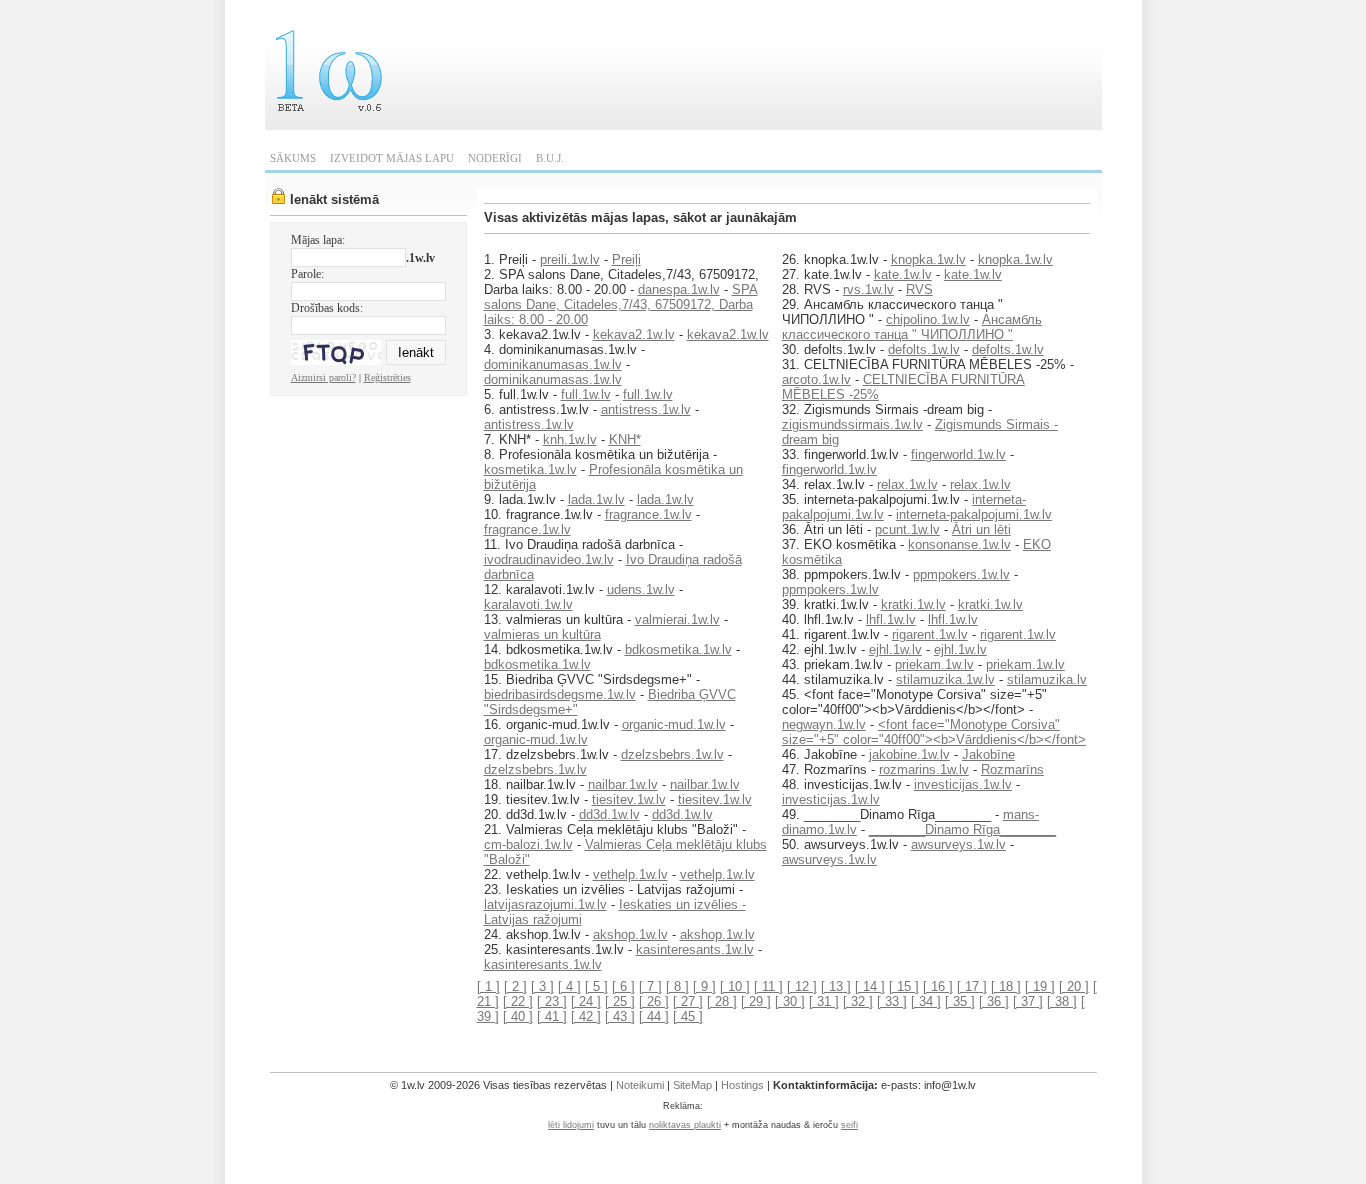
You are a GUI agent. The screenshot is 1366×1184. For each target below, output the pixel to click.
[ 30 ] (790, 1001)
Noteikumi (640, 1085)
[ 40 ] (518, 1016)
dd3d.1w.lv (609, 814)
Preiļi (626, 259)
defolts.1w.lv (924, 349)
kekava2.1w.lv (634, 334)
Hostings (742, 1085)
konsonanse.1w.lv (959, 544)
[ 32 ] (858, 1001)
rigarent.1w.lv (930, 634)
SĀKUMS (293, 158)
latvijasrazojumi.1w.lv (545, 904)
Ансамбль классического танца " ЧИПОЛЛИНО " (912, 327)
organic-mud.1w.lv (674, 724)
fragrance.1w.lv (648, 514)
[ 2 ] (515, 986)
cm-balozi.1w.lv (528, 844)
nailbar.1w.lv (623, 784)
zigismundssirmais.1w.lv (852, 424)
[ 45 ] (688, 1016)
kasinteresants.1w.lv (695, 949)
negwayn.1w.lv (824, 724)
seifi (849, 1125)
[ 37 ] (1028, 1001)
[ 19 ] (1040, 986)
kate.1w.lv (903, 274)
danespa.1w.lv (679, 289)
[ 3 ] (542, 986)
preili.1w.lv (570, 259)
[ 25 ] (620, 1001)
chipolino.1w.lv (928, 319)
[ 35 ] (960, 1001)
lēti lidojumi (571, 1125)
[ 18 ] (1006, 986)
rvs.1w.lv (868, 289)
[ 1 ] (488, 986)
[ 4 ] (569, 986)
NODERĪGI (495, 158)
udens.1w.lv (641, 589)
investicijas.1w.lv (963, 784)
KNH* (625, 439)
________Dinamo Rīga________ (962, 829)
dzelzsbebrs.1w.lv (672, 754)
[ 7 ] (650, 986)
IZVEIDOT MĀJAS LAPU (392, 158)
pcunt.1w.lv (907, 529)
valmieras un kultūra (542, 634)
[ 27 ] (688, 1001)
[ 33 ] (892, 1001)
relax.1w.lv (907, 484)
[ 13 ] (836, 986)
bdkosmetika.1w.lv (678, 649)
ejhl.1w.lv (895, 649)
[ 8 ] (677, 986)
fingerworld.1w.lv (958, 454)
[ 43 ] (620, 1016)
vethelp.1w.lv (630, 874)
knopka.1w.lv (928, 259)
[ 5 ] (596, 986)
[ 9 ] (704, 986)
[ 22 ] (518, 1001)
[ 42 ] (586, 1016)
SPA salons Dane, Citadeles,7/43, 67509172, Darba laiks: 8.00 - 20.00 (621, 304)
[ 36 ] (994, 1001)
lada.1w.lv (596, 499)
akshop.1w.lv (630, 934)
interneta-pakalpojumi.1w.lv (974, 514)
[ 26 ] (654, 1001)
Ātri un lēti (981, 529)
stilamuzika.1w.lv (945, 679)
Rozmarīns (1012, 769)
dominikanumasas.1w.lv (553, 364)
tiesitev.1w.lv (629, 799)
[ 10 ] (735, 986)
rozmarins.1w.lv (924, 769)
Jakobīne (988, 754)
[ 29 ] (756, 1001)
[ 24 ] (586, 1001)
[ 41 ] (552, 1016)
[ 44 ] (654, 1016)
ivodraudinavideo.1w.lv (549, 559)
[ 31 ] (824, 1001)
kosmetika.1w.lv (530, 469)
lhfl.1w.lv (891, 619)
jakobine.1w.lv (909, 754)
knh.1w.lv (570, 439)
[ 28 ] (722, 1001)
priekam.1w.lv (934, 664)
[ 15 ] (904, 986)
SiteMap (692, 1085)
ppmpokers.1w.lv (961, 574)
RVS (919, 289)
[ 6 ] (623, 986)
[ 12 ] (802, 986)
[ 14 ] (870, 986)
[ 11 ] (768, 986)
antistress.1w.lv (646, 409)
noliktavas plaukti (685, 1125)
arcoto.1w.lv (816, 379)
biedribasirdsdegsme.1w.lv (560, 694)
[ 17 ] (972, 986)
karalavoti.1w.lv (528, 604)
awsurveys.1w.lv (958, 844)
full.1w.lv (586, 394)
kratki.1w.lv (913, 604)
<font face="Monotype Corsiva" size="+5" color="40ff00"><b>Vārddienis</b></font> (934, 732)
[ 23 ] (552, 1001)
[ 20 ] (1074, 986)
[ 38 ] (1062, 1001)
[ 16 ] (938, 986)
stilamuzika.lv (1047, 679)
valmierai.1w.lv (677, 619)
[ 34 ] (926, 1001)
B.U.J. (550, 158)
